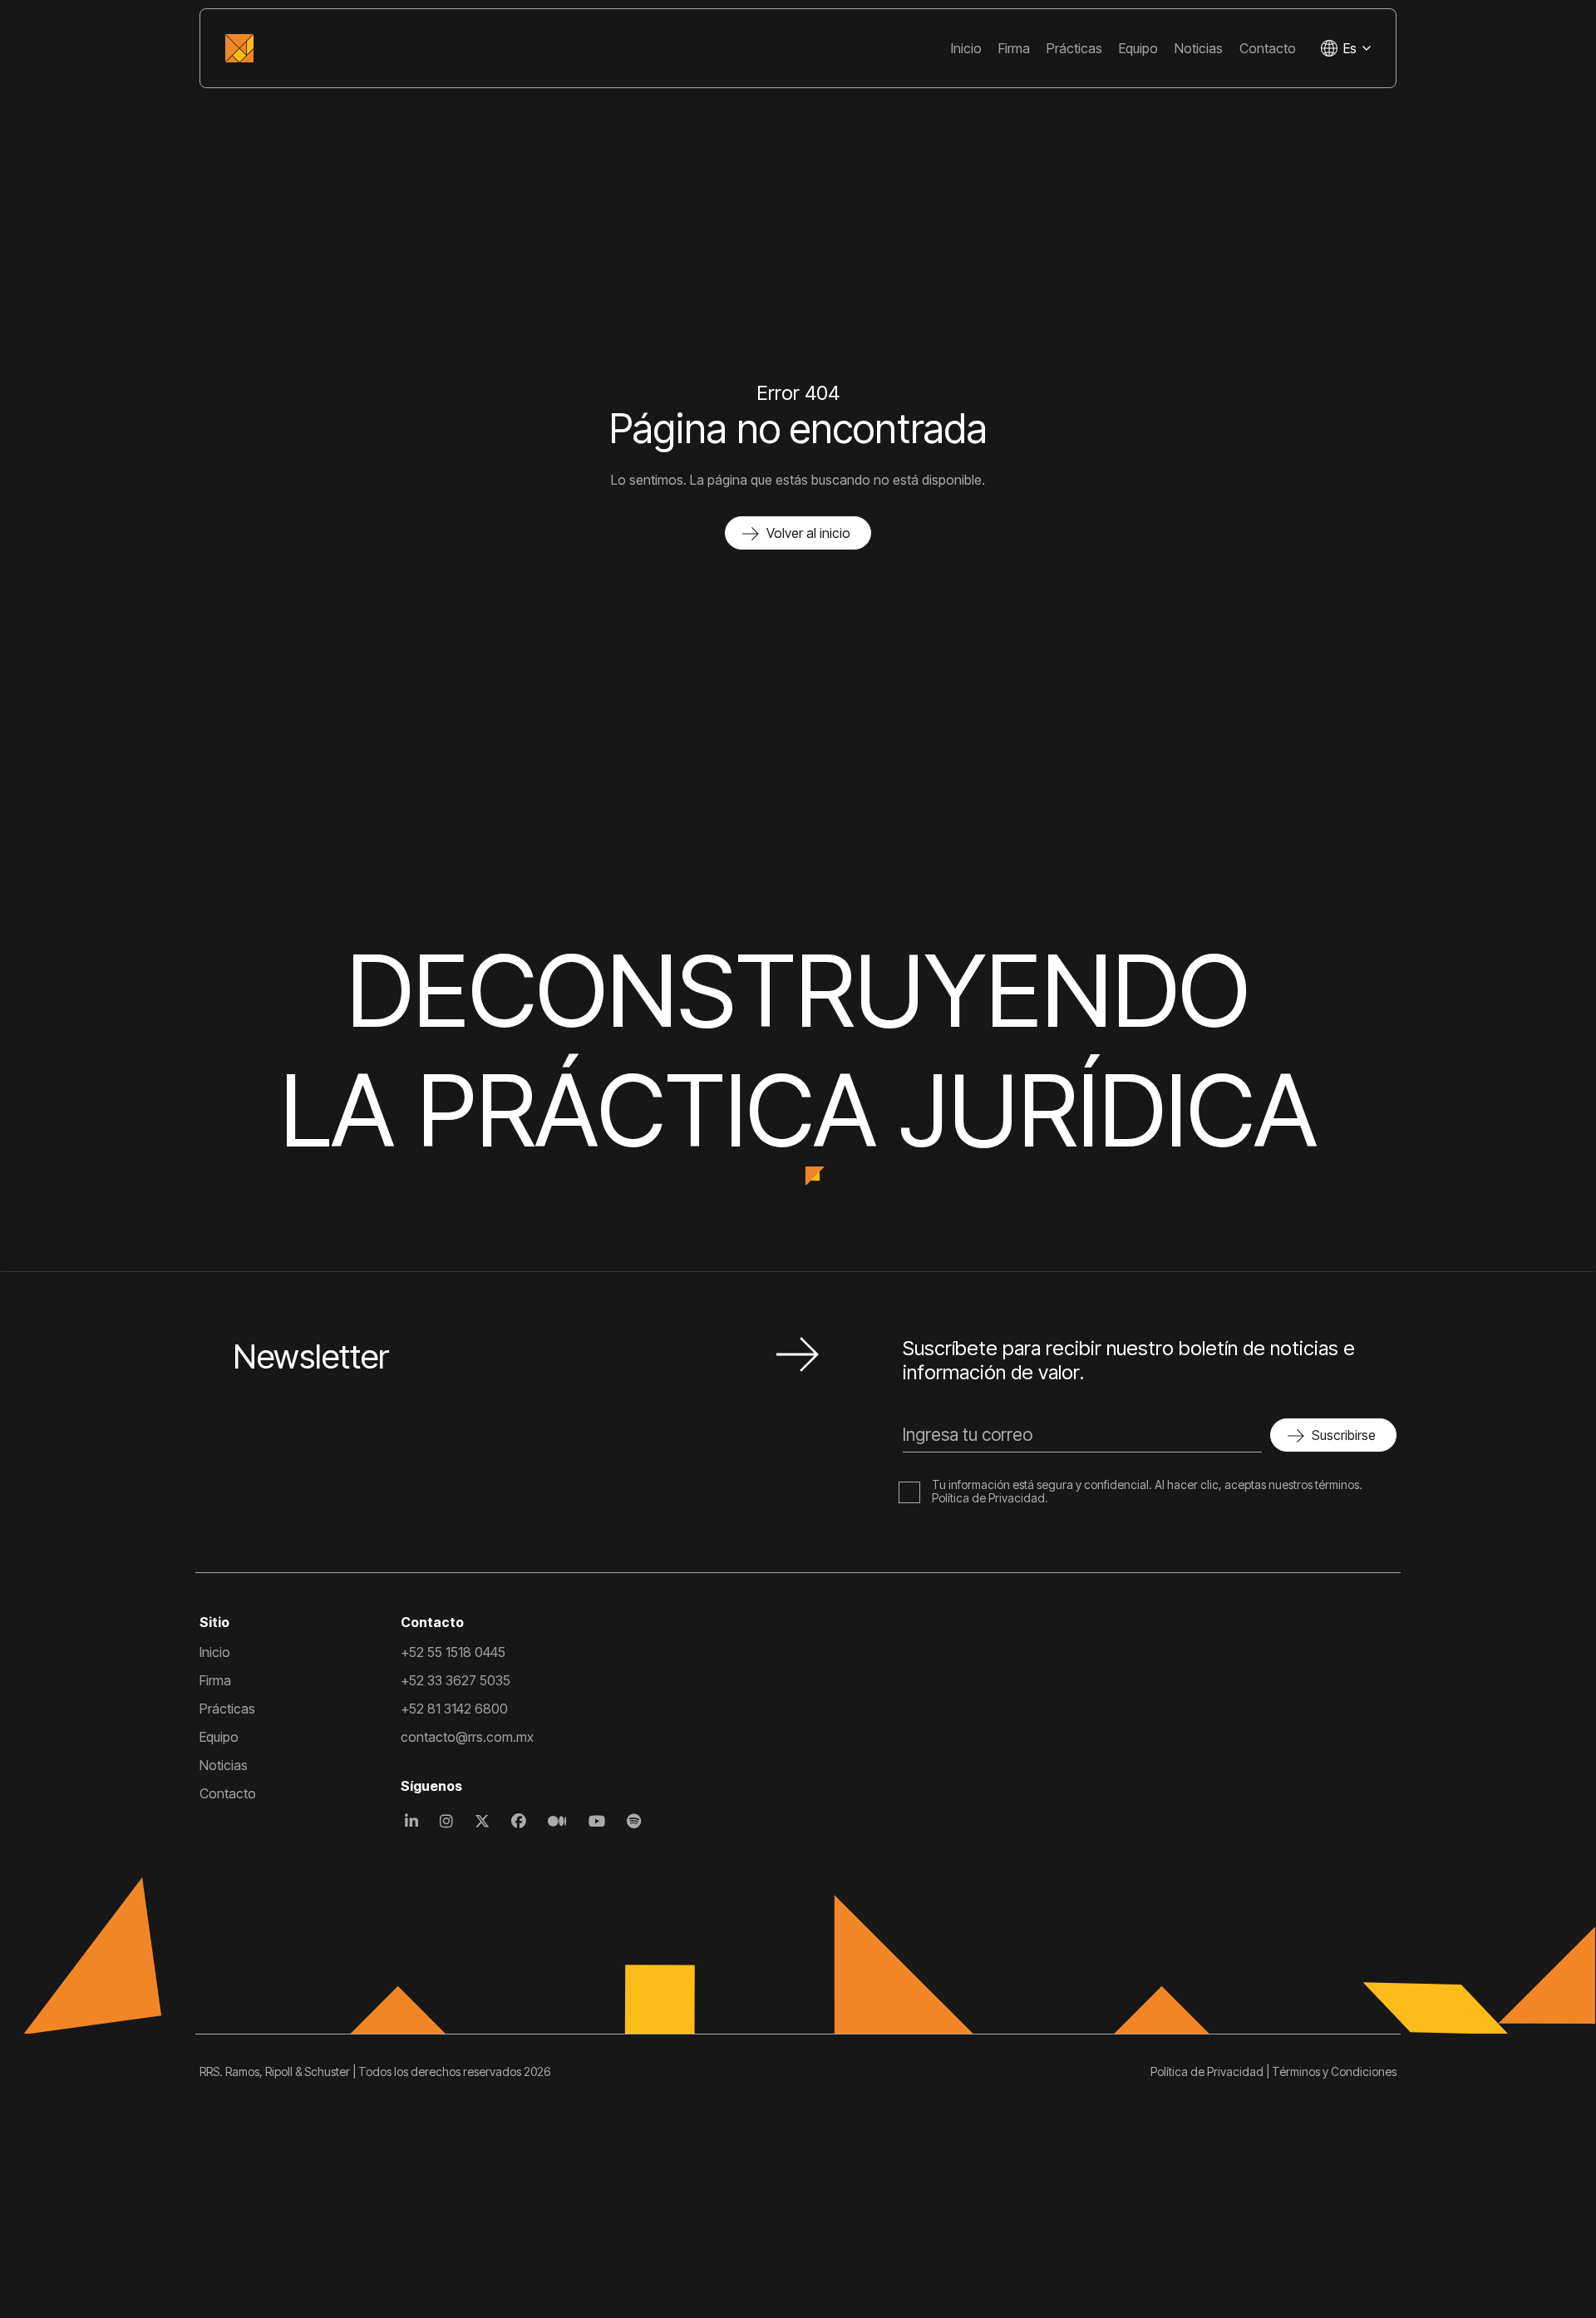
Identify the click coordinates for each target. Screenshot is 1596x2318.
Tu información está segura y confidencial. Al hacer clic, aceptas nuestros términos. (1147, 1485)
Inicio (966, 48)
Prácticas (1074, 48)
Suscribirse (1344, 1435)
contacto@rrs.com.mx (467, 1737)
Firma (1014, 48)
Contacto (1268, 48)
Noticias (1199, 48)
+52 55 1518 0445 (453, 1652)
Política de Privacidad (988, 1498)
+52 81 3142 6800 (454, 1709)
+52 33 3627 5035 (456, 1680)
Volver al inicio (808, 533)
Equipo (1138, 48)
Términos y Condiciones (1334, 2071)
